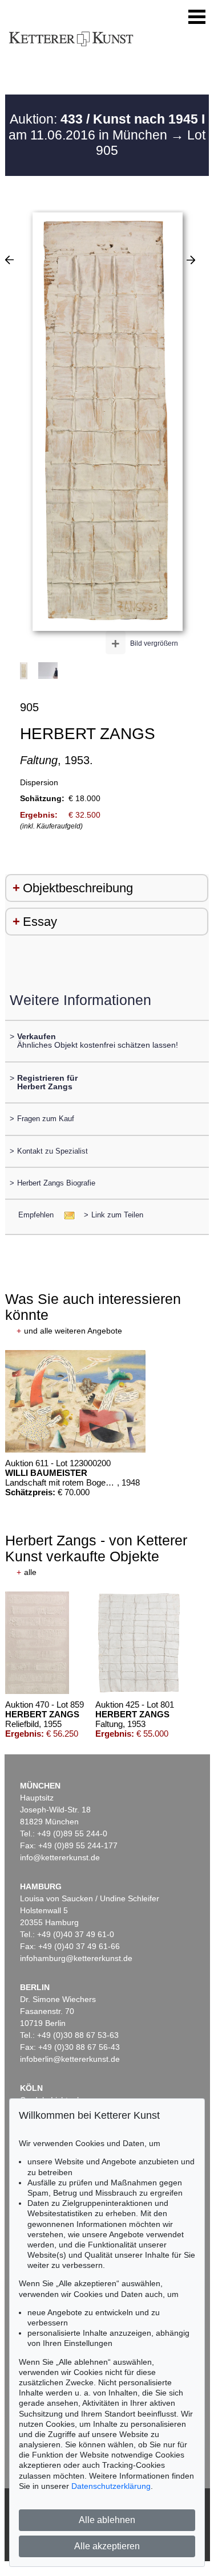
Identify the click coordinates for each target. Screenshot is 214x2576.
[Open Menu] (197, 17)
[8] (191, 260)
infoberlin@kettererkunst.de (70, 2059)
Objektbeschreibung (78, 888)
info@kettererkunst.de (60, 1857)
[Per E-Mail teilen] (66, 1215)
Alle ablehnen (107, 2520)
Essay (40, 922)
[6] (9, 260)
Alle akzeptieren (107, 2546)
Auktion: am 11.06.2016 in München (107, 127)
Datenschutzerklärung (111, 2486)
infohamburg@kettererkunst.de (76, 1958)
